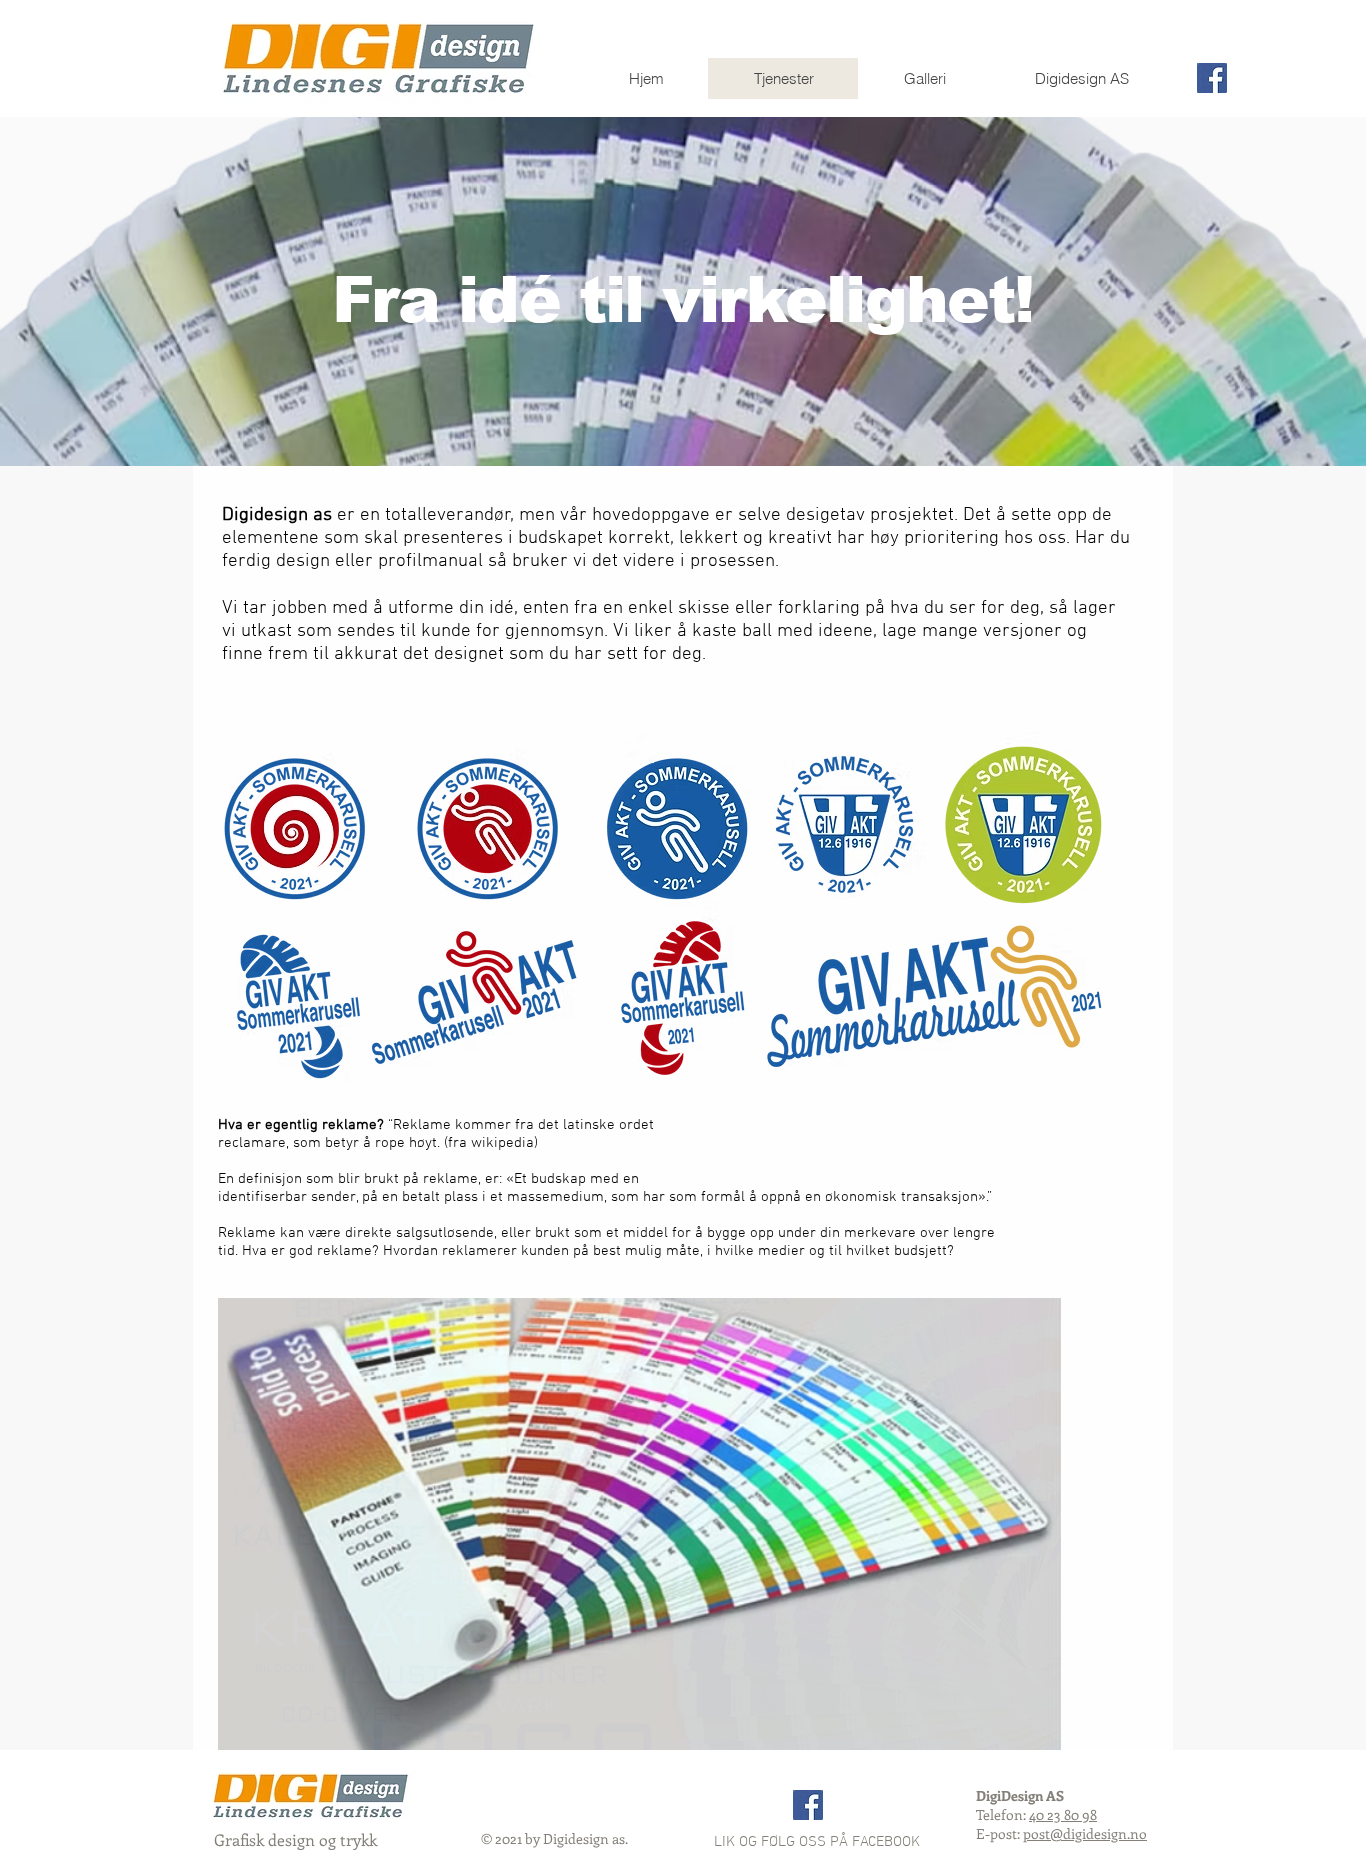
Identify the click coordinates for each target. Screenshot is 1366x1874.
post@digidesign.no (1085, 1833)
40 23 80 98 (1063, 1814)
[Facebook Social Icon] (1212, 78)
